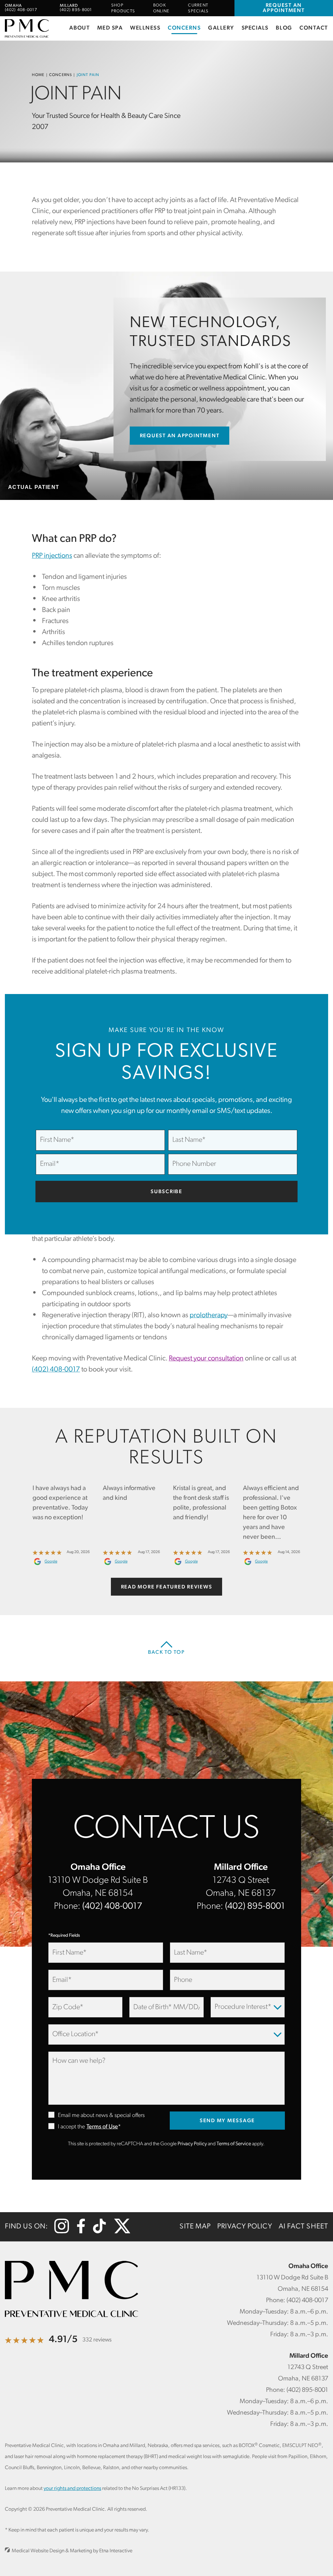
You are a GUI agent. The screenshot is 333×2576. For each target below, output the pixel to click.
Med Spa (110, 28)
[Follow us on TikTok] (99, 2232)
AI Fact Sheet (303, 2227)
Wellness (145, 28)
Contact (314, 28)
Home (38, 75)
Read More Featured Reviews (167, 1587)
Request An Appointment (284, 8)
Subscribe (166, 1192)
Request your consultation (206, 1359)
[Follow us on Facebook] (81, 2232)
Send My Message (227, 2121)
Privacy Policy (192, 2144)
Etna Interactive (116, 2551)
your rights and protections (72, 2489)
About (80, 28)
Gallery (221, 28)
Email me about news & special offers (101, 2116)
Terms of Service (234, 2144)
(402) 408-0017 (112, 1906)
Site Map (195, 2227)
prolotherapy (209, 1315)
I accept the (67, 2127)
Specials (255, 28)
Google (51, 1562)
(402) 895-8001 (255, 1906)
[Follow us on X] (122, 2232)
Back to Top (166, 1652)
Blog (284, 28)
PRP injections (52, 556)
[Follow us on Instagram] (62, 2232)
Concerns (184, 28)
